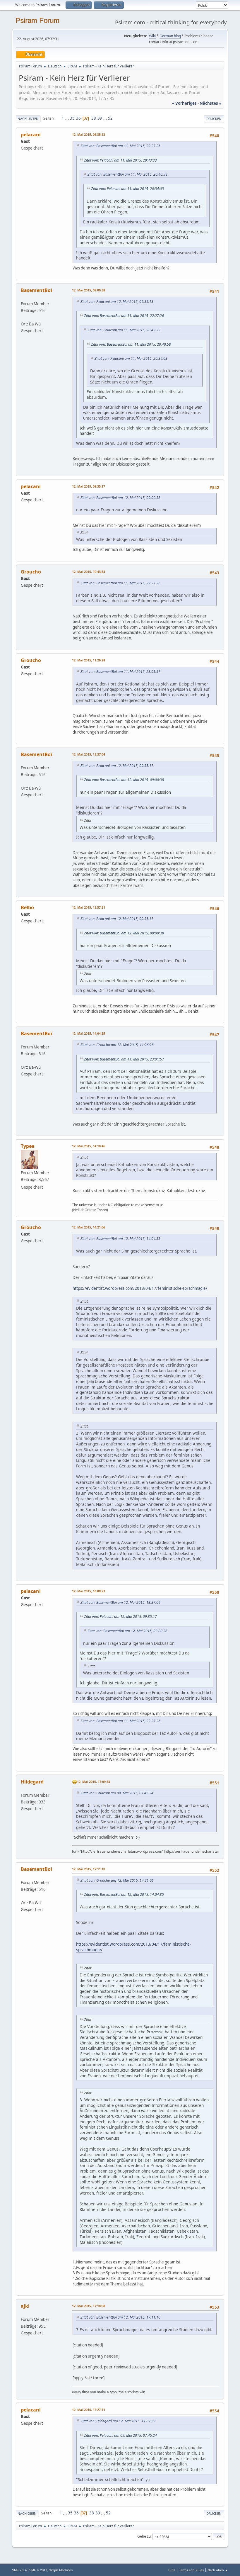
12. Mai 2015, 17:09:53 (94, 1782)
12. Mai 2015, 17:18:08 (89, 2306)
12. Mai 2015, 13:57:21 (89, 907)
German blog (170, 36)
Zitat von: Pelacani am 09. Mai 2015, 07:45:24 (117, 1793)
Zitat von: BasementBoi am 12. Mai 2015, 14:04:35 (120, 1239)
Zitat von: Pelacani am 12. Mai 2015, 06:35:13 (117, 302)
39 (100, 118)
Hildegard (32, 1782)
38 (94, 118)
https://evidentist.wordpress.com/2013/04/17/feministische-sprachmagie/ (140, 1288)
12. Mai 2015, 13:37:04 (89, 754)
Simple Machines (61, 2570)
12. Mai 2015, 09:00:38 (89, 290)
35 (72, 118)
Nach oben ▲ (218, 2570)
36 (78, 118)
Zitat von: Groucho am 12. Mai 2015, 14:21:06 (117, 1880)
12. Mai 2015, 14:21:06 (89, 1227)
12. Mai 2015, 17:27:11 (89, 2410)
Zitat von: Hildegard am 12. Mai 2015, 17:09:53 (118, 2421)
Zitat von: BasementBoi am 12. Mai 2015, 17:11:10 (120, 2317)
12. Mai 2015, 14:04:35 (89, 1033)
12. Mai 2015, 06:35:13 (89, 134)
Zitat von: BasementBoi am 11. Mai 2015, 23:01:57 (120, 672)
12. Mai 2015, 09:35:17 (89, 486)
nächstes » (210, 103)
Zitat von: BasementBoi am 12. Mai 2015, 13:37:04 (120, 1602)
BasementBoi (36, 290)
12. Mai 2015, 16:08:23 (89, 1591)
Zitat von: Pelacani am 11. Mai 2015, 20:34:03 (127, 189)
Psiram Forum (37, 20)
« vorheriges (184, 103)
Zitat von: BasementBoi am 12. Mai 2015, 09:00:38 (120, 498)
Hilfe (172, 2570)
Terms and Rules (191, 2570)
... (67, 118)
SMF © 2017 (38, 2570)
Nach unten (28, 119)
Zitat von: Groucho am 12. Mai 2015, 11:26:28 (117, 1045)
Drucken (214, 119)
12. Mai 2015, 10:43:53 (89, 572)
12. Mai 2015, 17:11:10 (89, 1869)
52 (110, 118)
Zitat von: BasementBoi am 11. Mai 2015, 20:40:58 (127, 174)
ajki (25, 2306)
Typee (28, 1146)
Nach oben (27, 2513)
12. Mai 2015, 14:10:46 (89, 1146)
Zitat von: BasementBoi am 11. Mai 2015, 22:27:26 (120, 146)
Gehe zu (144, 2536)
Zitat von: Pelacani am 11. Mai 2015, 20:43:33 (120, 160)
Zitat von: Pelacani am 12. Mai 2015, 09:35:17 (117, 766)
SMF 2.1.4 (19, 2570)
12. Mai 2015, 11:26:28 (89, 660)
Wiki (152, 36)
